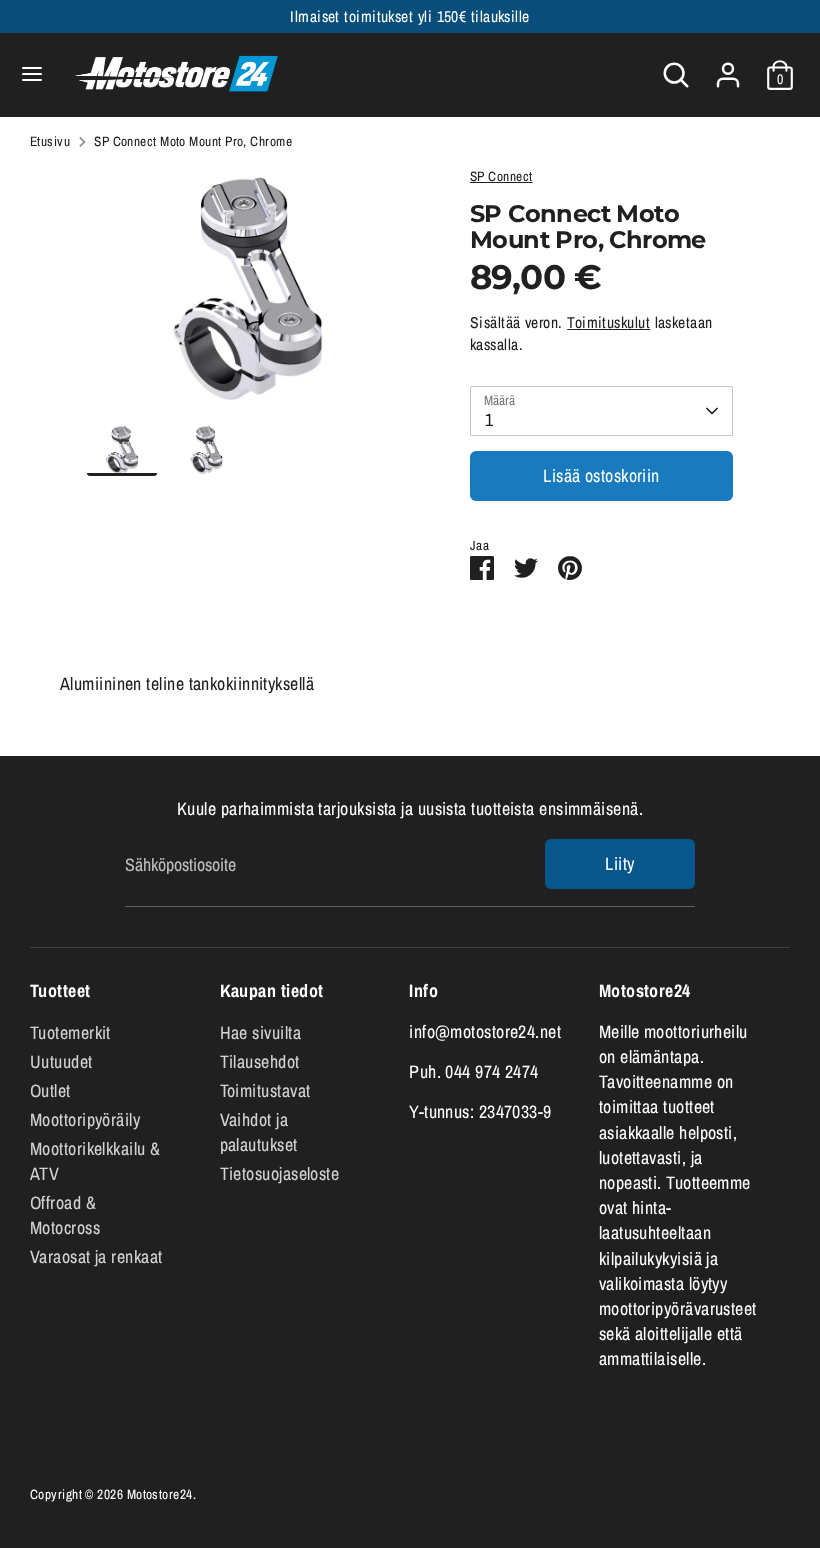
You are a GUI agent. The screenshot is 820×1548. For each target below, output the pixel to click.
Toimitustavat (265, 1090)
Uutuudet (61, 1061)
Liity (619, 863)
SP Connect (501, 176)
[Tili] (728, 67)
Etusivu (50, 141)
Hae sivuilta (260, 1032)
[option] (248, 295)
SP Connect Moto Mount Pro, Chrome (193, 141)
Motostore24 (160, 1494)
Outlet (50, 1090)
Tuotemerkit (70, 1032)
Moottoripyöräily (85, 1119)
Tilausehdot (260, 1061)
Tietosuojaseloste (280, 1173)
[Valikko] (32, 74)
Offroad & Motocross (65, 1215)
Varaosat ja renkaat (96, 1256)
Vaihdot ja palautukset (259, 1132)
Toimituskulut (608, 322)
